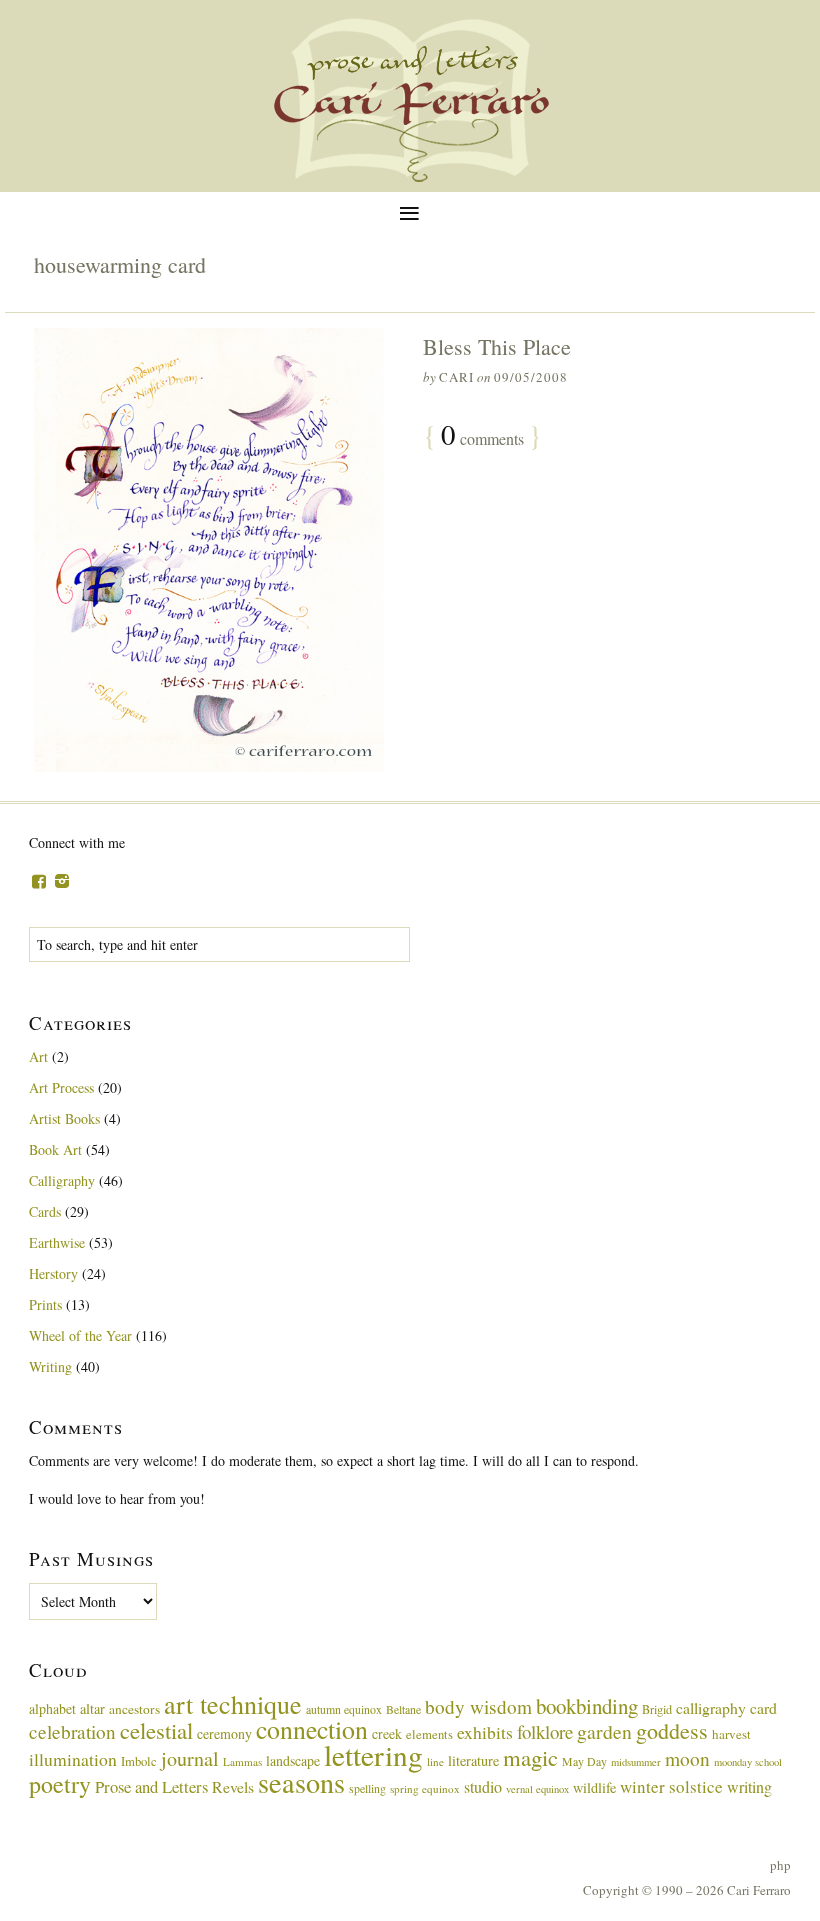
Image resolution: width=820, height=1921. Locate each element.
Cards (45, 1211)
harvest (731, 1734)
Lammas (242, 1761)
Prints (45, 1304)
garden (604, 1731)
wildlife (594, 1787)
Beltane (403, 1709)
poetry (60, 1784)
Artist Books (64, 1118)
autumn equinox (344, 1709)
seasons (301, 1782)
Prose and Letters (151, 1786)
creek (387, 1733)
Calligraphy (62, 1180)
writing (749, 1786)
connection (312, 1729)
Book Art (55, 1149)
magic (530, 1757)
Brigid (657, 1709)
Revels (233, 1786)
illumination (73, 1759)
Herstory (53, 1273)
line (435, 1761)
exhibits (485, 1732)
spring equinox (425, 1788)
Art (38, 1056)
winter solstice (671, 1786)
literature (473, 1760)
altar (92, 1708)
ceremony (224, 1733)
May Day (584, 1761)
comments (482, 436)
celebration (72, 1731)
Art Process (61, 1087)
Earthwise (57, 1242)
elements (429, 1734)
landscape (293, 1760)
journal (190, 1758)
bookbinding (587, 1706)
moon (687, 1758)
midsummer (636, 1762)
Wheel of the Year (80, 1335)
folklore (545, 1731)
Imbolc (139, 1761)
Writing (50, 1366)
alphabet (52, 1708)
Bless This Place (497, 346)
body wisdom (478, 1706)
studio (483, 1786)
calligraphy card (726, 1707)
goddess (672, 1730)
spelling (367, 1788)
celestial (156, 1730)
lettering (373, 1754)
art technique (233, 1704)
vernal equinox (537, 1789)
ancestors (134, 1709)
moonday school (748, 1762)
